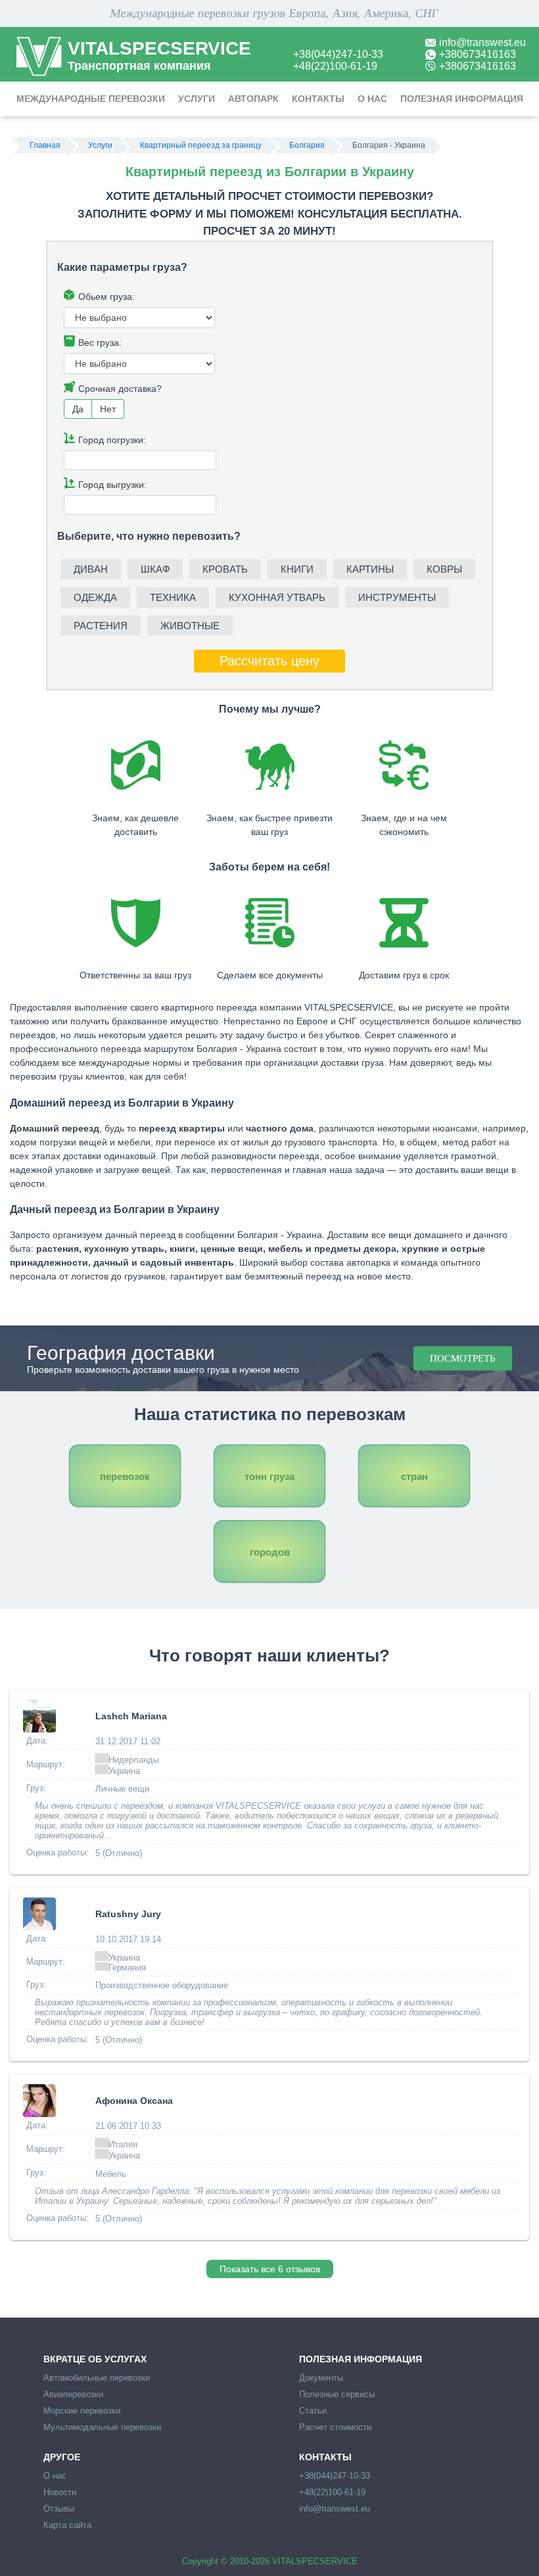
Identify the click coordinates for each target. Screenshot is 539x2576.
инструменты (397, 597)
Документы (321, 2378)
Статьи (313, 2411)
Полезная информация (462, 99)
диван (91, 569)
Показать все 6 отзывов (270, 2269)
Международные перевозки (91, 99)
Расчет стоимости (335, 2427)
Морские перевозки (82, 2411)
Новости (60, 2492)
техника (173, 597)
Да (78, 409)
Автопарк (253, 99)
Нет (108, 409)
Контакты (318, 99)
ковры (444, 569)
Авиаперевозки (73, 2394)
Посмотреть (463, 1358)
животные (190, 626)
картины (370, 569)
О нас (372, 99)
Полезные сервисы (337, 2394)
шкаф (155, 569)
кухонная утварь (277, 597)
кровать (225, 569)
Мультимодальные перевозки (102, 2427)
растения (101, 626)
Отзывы (59, 2509)
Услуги (197, 99)
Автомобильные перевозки (97, 2378)
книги (297, 569)
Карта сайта (67, 2525)
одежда (95, 597)
